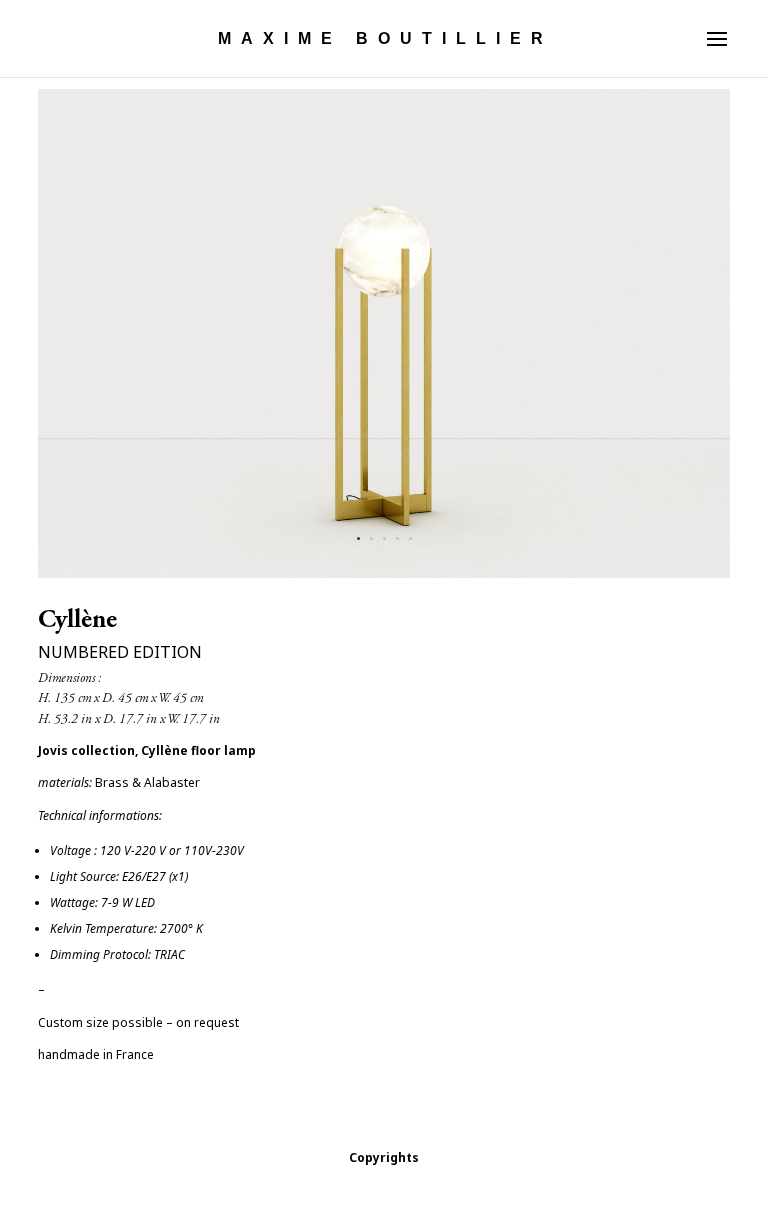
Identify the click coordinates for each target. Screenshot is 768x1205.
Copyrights (384, 1157)
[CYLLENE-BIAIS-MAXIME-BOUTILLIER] (383, 577)
